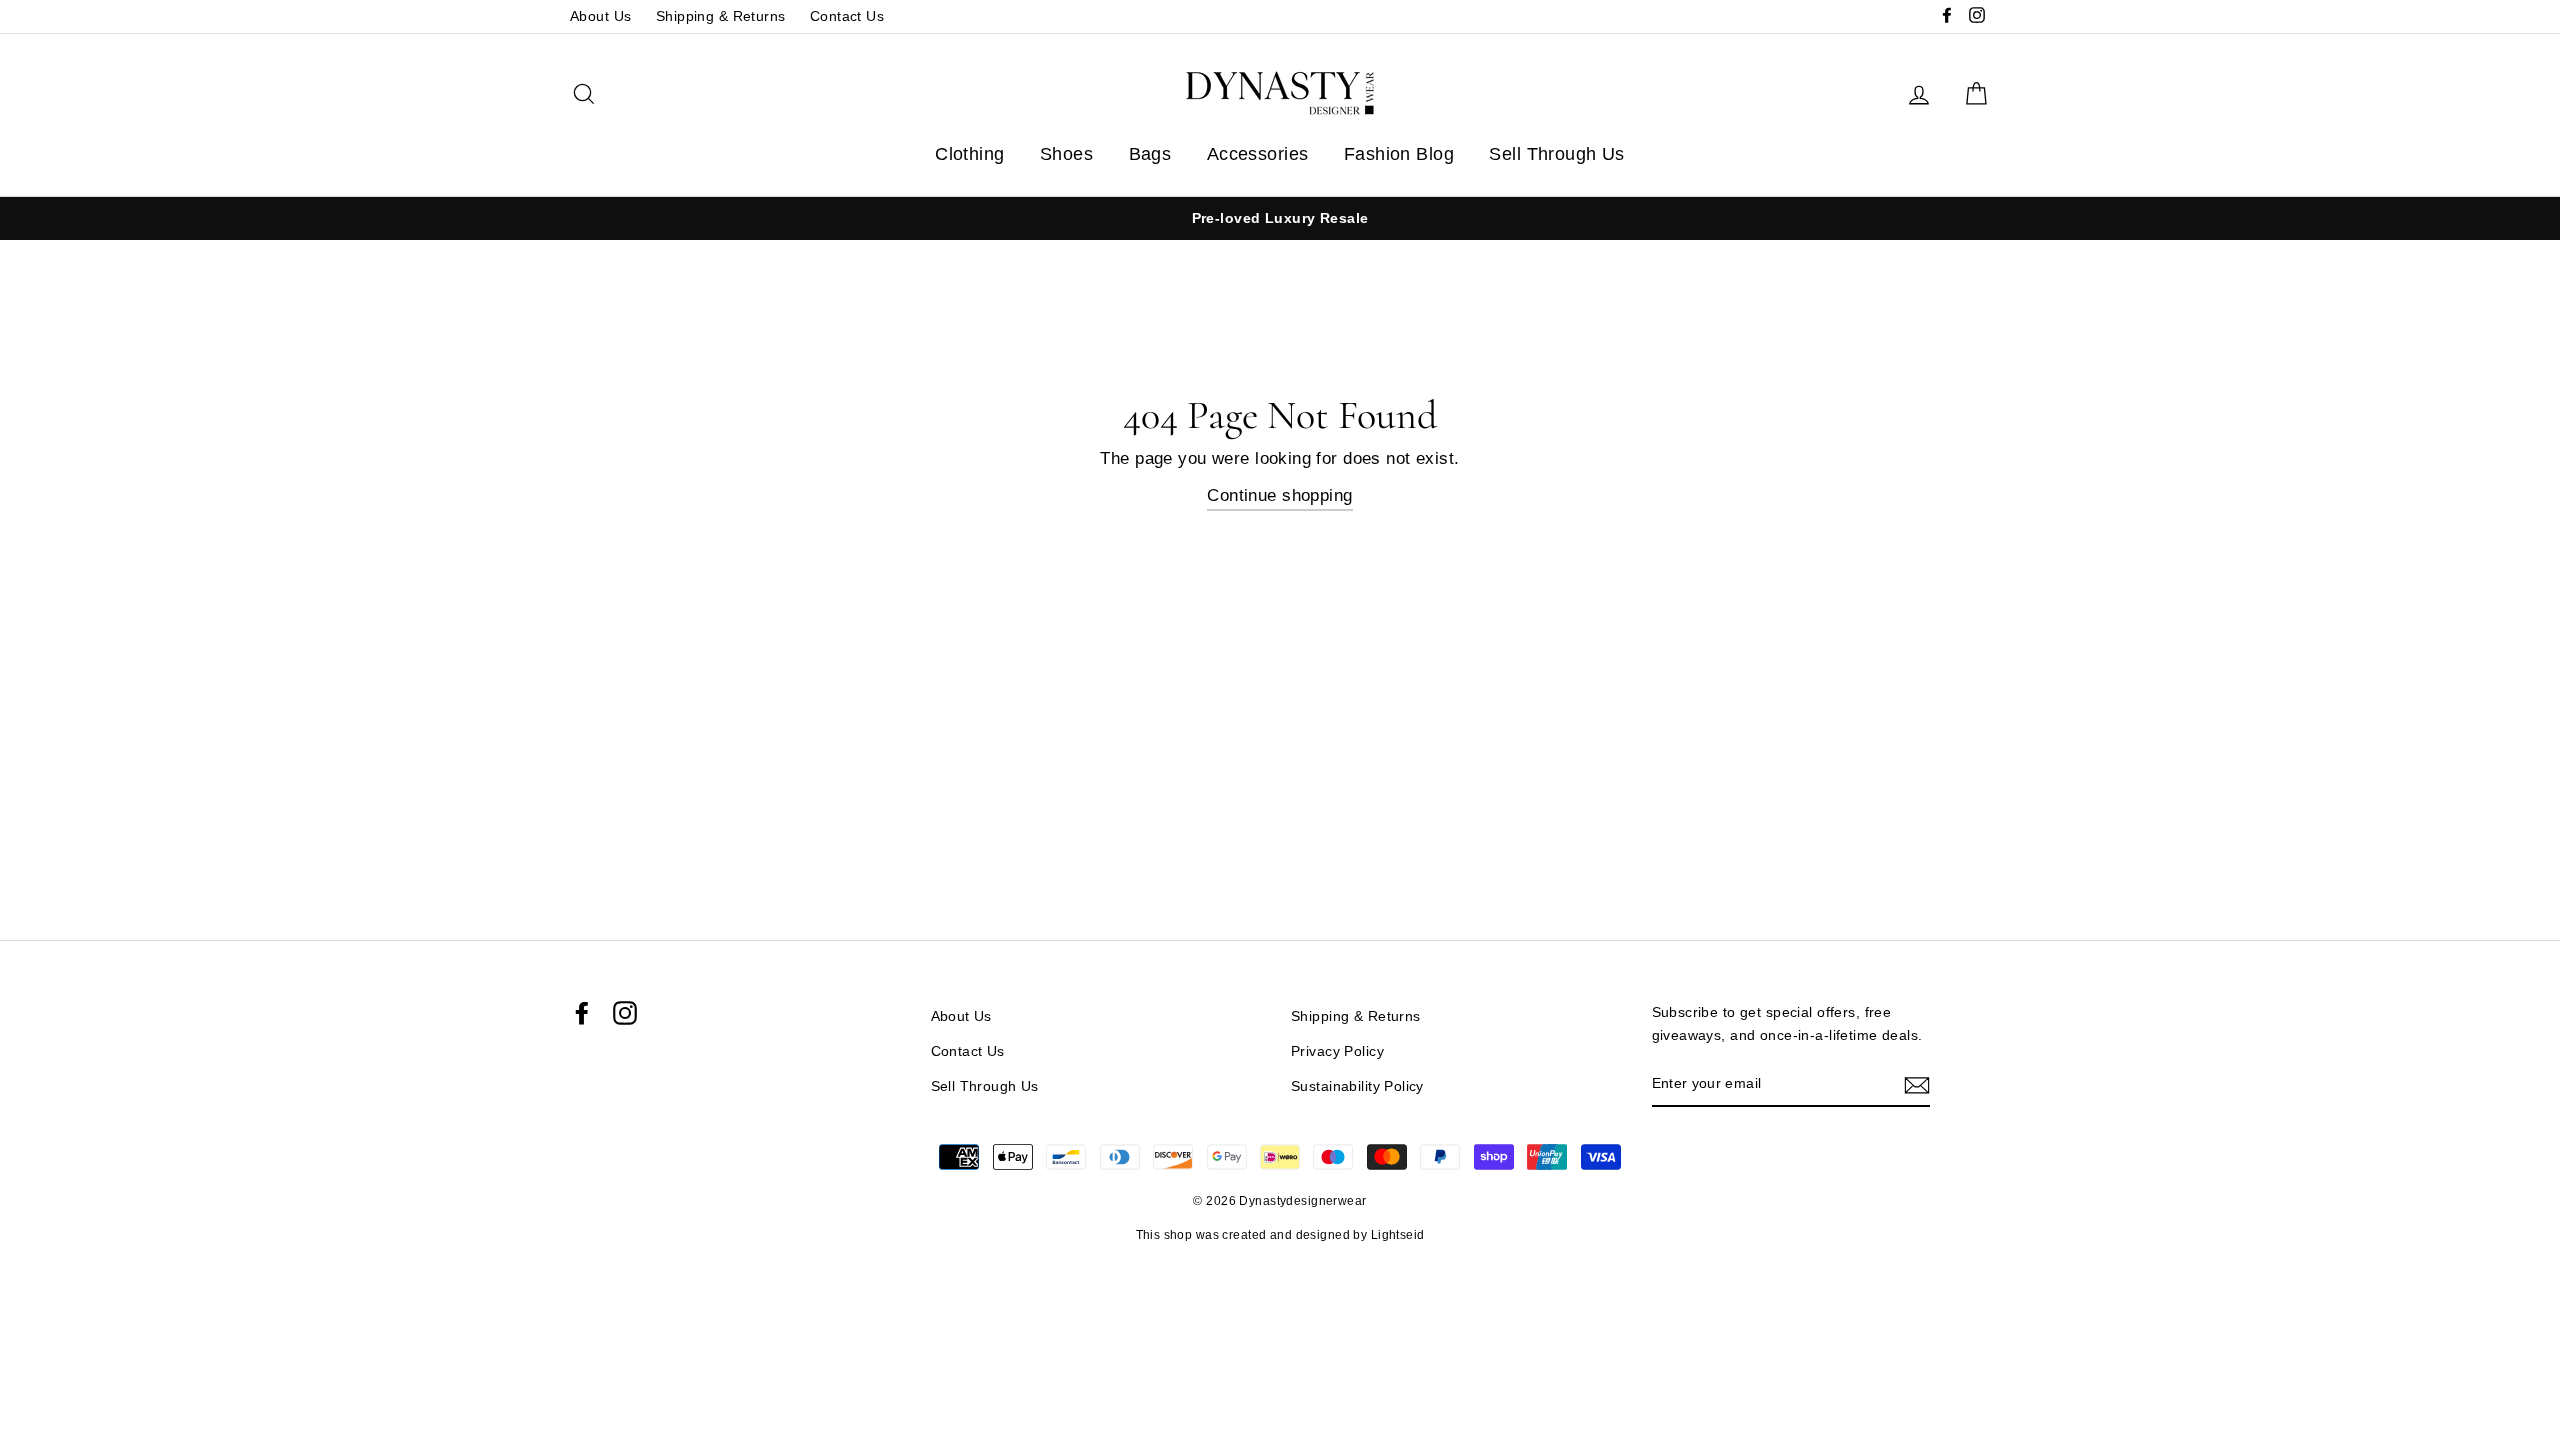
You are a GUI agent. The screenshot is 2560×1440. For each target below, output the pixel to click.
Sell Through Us (1556, 154)
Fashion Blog (1399, 154)
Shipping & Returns (721, 16)
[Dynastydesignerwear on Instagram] (625, 1013)
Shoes (1066, 154)
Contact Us (847, 16)
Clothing (969, 154)
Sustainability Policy (1357, 1086)
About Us (600, 16)
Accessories (1258, 154)
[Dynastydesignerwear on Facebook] (582, 1013)
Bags (1150, 154)
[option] (1209, 218)
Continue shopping (1279, 495)
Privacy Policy (1337, 1051)
